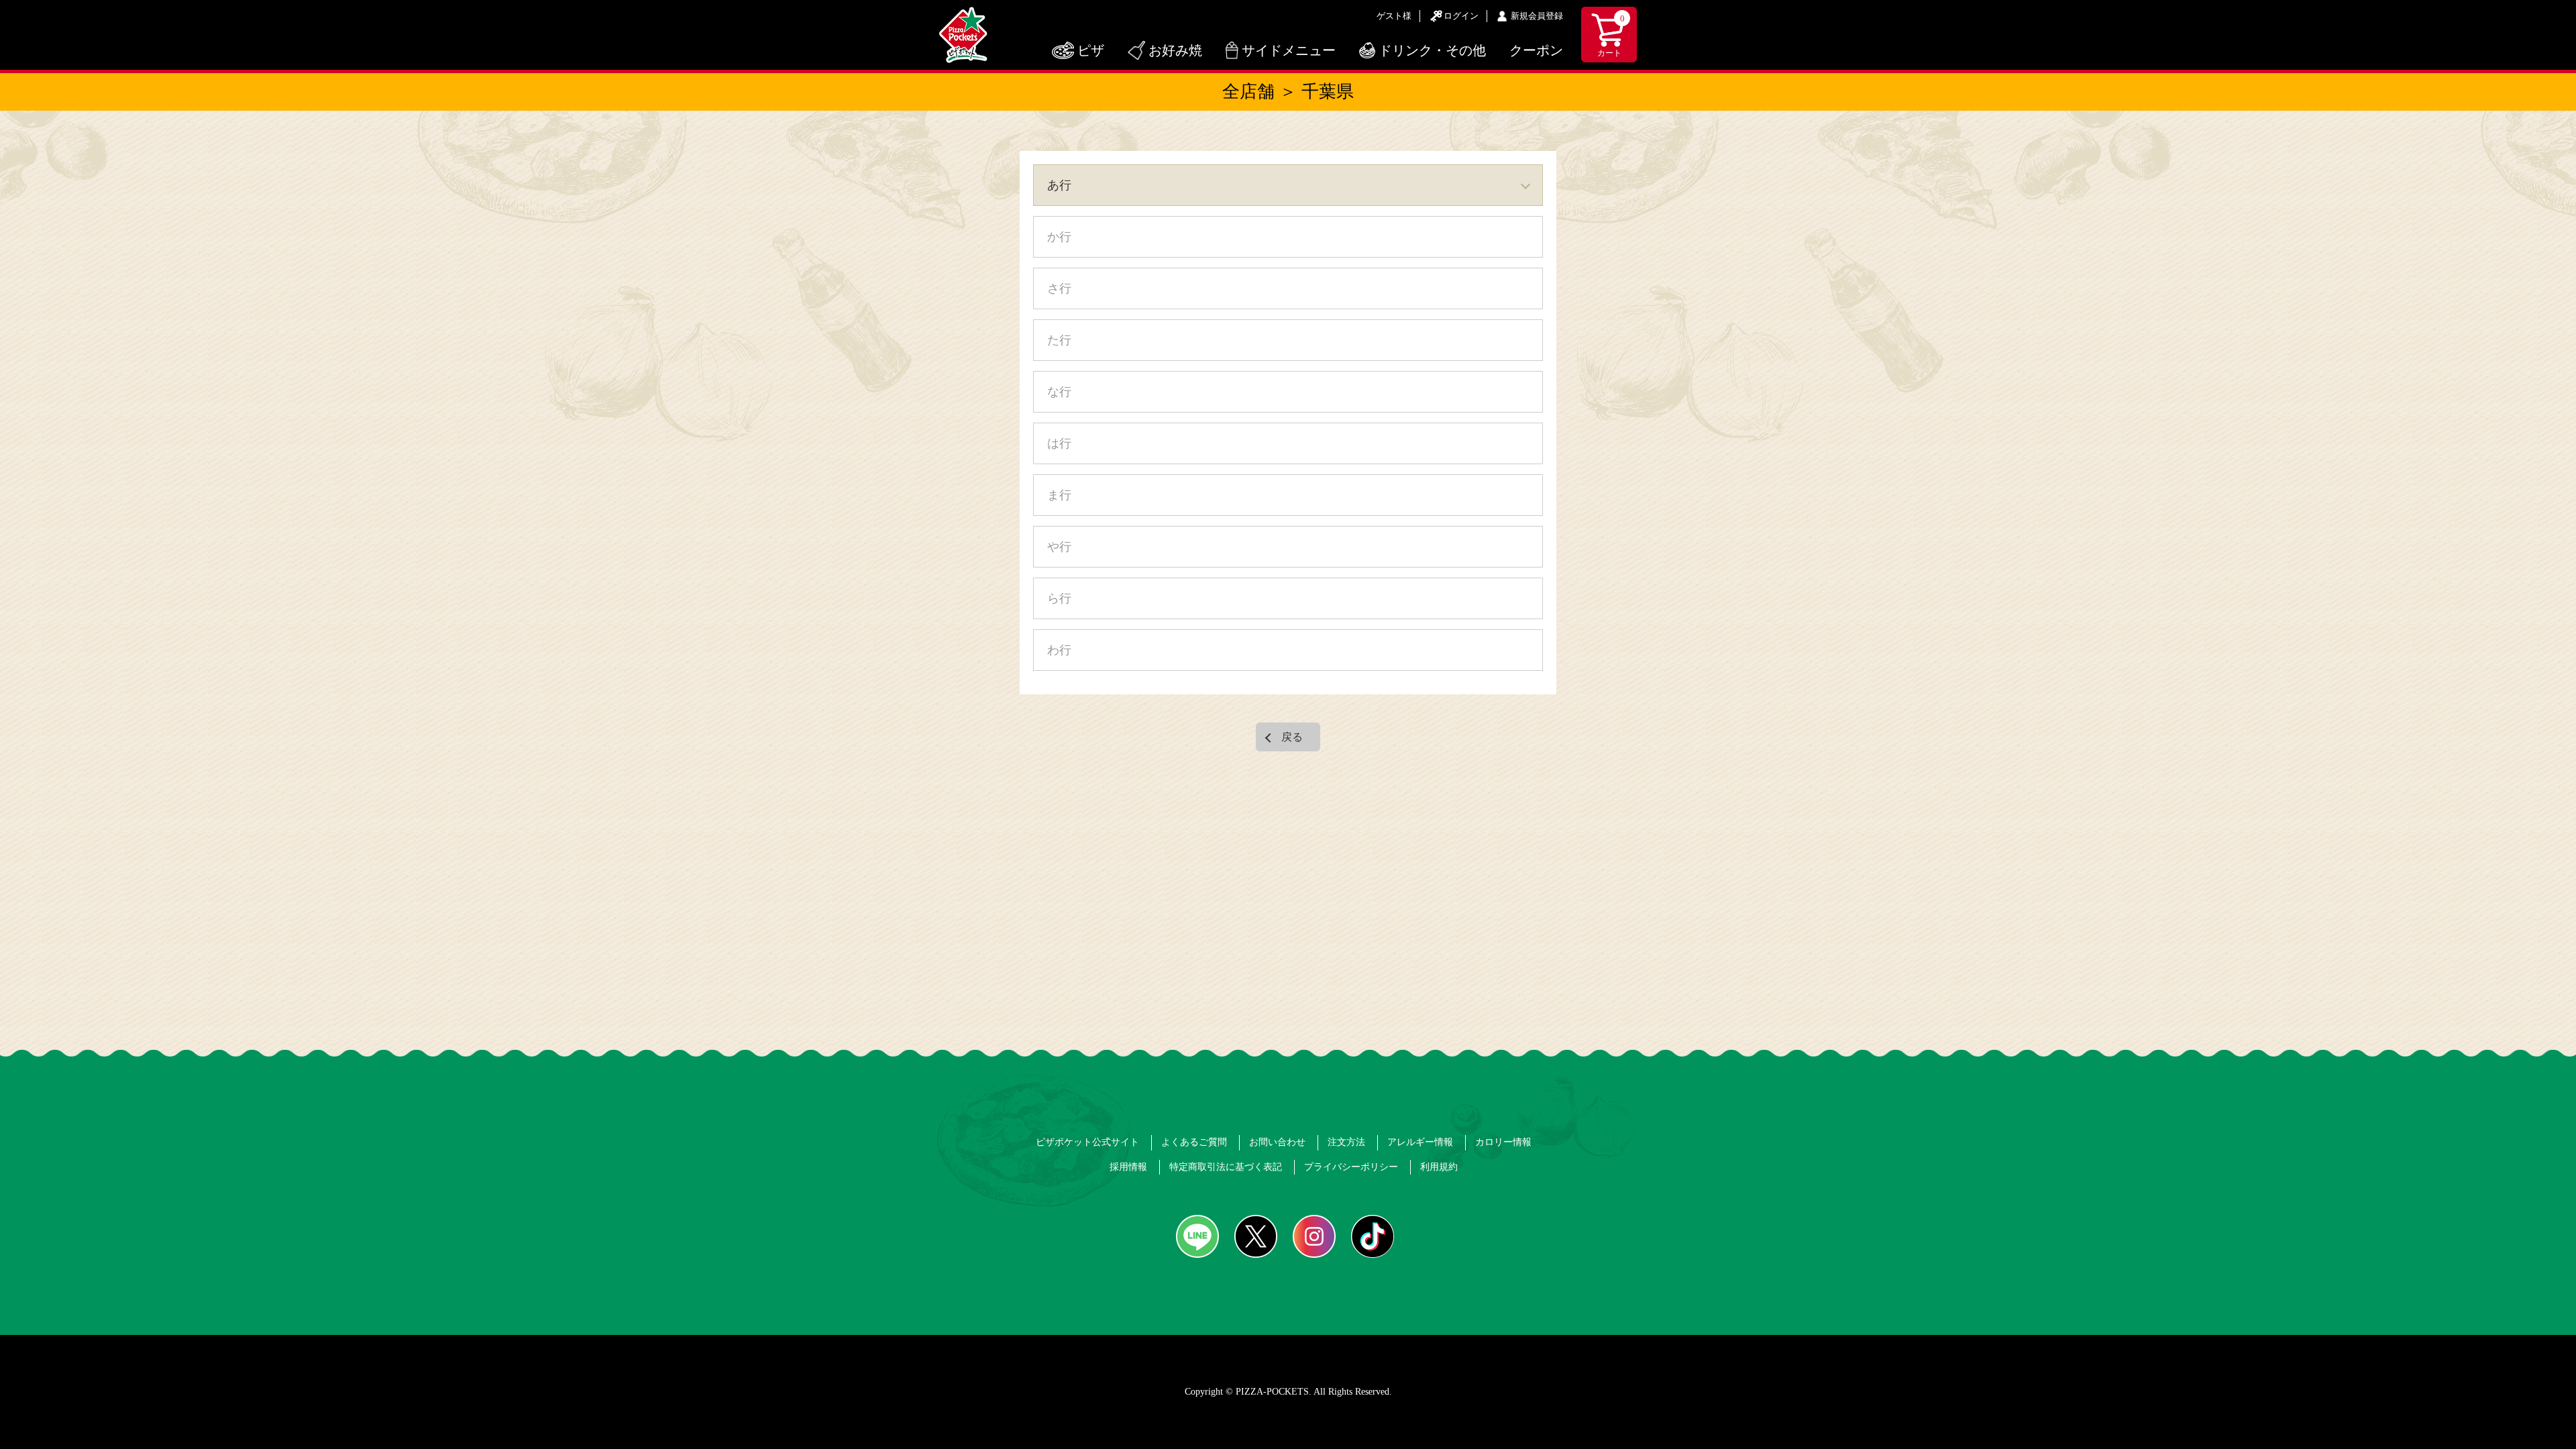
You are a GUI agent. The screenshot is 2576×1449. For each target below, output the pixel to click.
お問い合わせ (1277, 1142)
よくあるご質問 (1194, 1142)
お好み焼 (1175, 50)
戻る (1292, 737)
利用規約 (1439, 1167)
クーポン (1536, 50)
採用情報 (1128, 1167)
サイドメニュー (1289, 50)
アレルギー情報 (1420, 1142)
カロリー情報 (1503, 1142)
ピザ (1091, 50)
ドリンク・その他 (1432, 50)
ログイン (1461, 16)
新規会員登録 (1537, 16)
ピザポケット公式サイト (1087, 1142)
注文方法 (1346, 1142)
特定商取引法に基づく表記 (1226, 1167)
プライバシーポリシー (1351, 1167)
